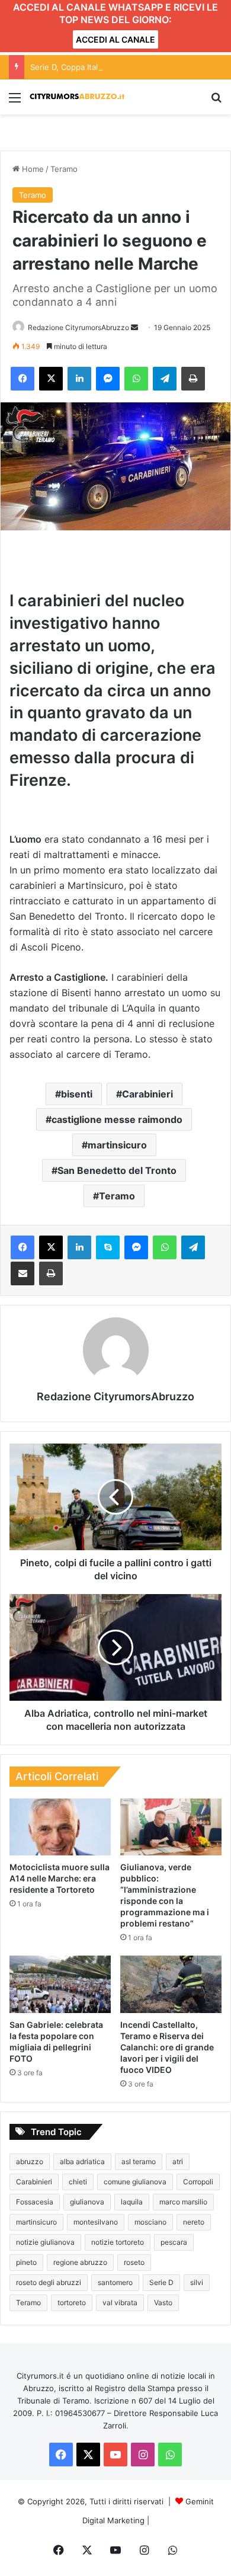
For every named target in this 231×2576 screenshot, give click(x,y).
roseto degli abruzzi (49, 2282)
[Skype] (108, 1247)
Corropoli (198, 2182)
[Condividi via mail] (23, 1273)
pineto (26, 2262)
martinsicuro (117, 1145)
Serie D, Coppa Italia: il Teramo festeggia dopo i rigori (128, 67)
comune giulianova (135, 2182)
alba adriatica (82, 2161)
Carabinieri (147, 1094)
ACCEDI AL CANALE (115, 39)
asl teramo (139, 2161)
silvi (197, 2282)
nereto (194, 2222)
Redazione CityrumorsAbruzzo (78, 327)
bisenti (77, 1094)
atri (178, 2161)
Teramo (64, 169)
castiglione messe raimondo (117, 1119)
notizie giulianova (45, 2242)
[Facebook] (23, 379)
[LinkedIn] (79, 379)
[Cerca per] (216, 102)
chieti (78, 2182)
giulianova (87, 2202)
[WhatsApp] (136, 379)
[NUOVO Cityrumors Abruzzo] (77, 97)
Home (32, 169)
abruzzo (30, 2161)
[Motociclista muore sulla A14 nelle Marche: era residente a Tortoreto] (60, 1827)
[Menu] (15, 102)
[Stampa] (193, 379)
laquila (132, 2202)
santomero (115, 2282)
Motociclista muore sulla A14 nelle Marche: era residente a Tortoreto (60, 1878)
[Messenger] (108, 379)
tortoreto (72, 2303)
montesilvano (96, 2222)
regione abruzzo (80, 2262)
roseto (134, 2262)
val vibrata (120, 2303)
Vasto (163, 2303)
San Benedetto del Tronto (117, 1170)
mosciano (150, 2222)
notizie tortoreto (118, 2242)
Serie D (161, 2282)
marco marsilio (183, 2202)
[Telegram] (165, 379)
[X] (51, 379)
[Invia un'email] (134, 327)
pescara (174, 2242)
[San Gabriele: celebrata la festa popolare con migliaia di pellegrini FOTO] (60, 1984)
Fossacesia (35, 2202)
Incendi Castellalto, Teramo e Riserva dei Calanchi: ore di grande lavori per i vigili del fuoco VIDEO (167, 2047)
